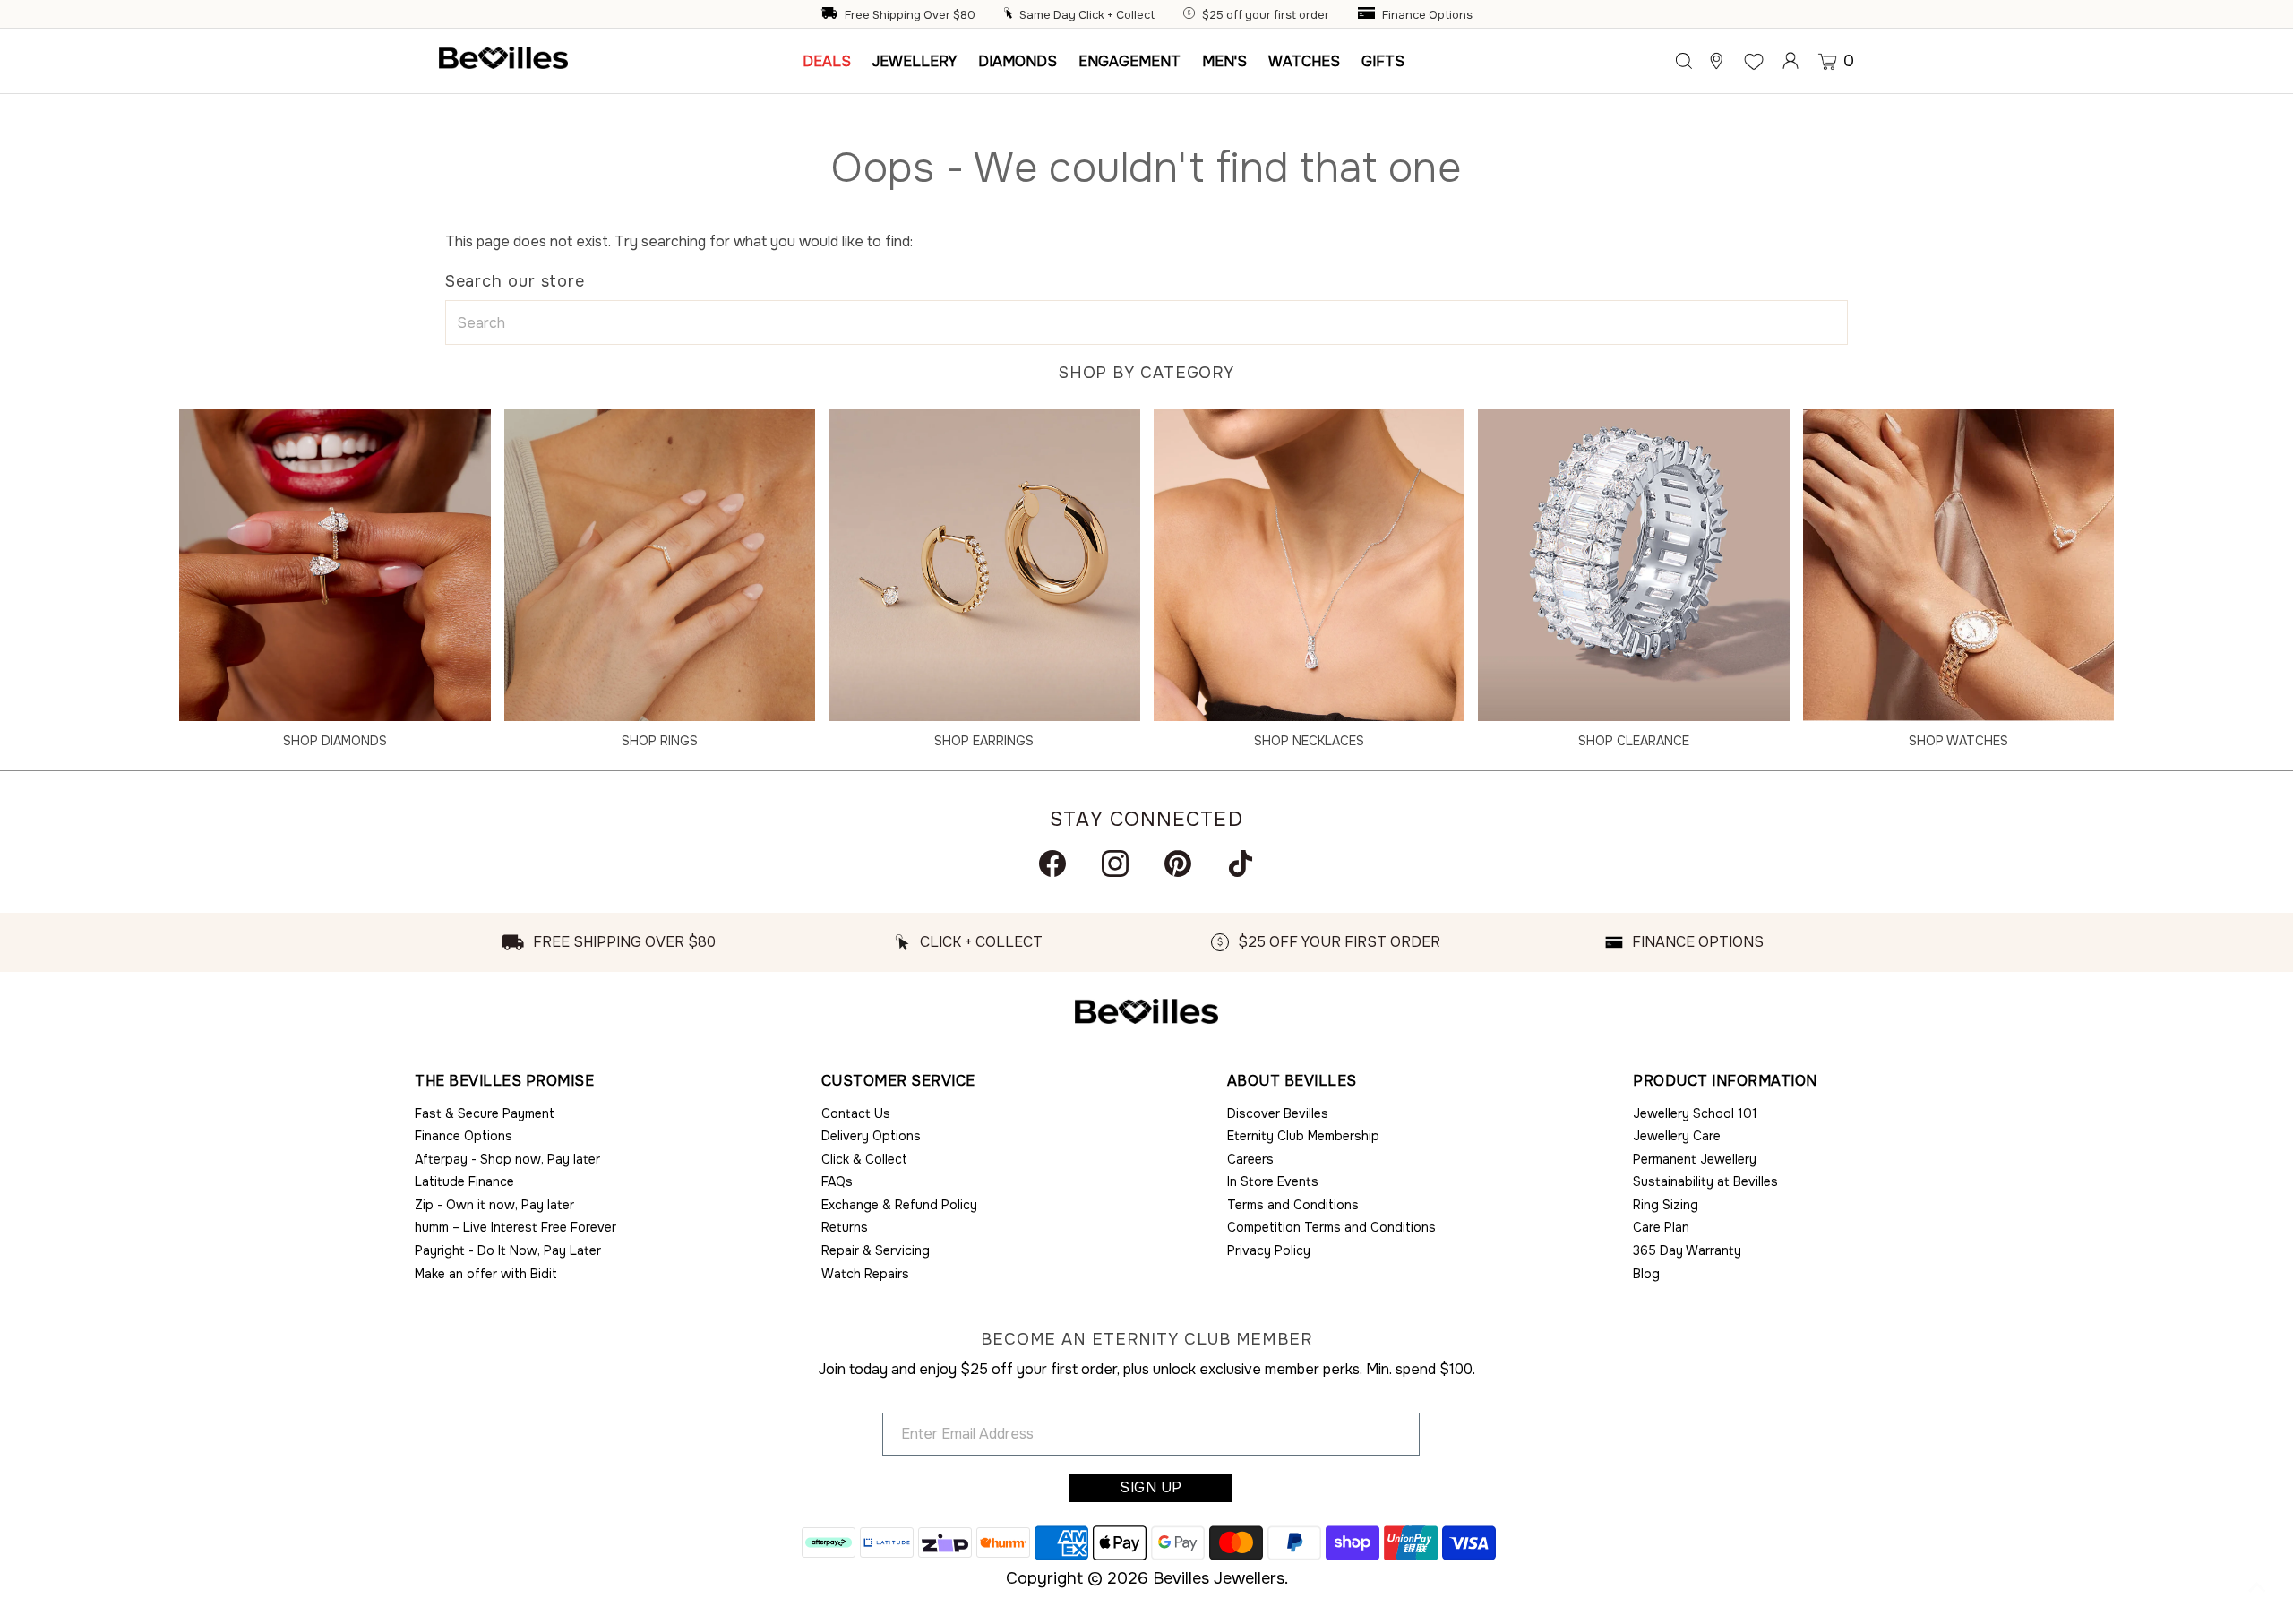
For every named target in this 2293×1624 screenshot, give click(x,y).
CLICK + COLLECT (981, 942)
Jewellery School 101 (1695, 1113)
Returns (845, 1227)
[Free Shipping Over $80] (831, 15)
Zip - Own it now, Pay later (494, 1205)
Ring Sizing (1666, 1205)
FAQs (837, 1181)
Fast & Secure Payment (485, 1113)
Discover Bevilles (1278, 1113)
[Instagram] (1115, 864)
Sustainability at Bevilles (1705, 1181)
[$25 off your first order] (1191, 15)
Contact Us (856, 1113)
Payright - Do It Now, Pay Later (508, 1250)
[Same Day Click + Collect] (1010, 15)
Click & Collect (864, 1159)
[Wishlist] (1754, 61)
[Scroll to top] (2257, 1588)
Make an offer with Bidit (486, 1274)
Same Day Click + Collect (1087, 15)
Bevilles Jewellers (1219, 1578)
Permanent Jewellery (1695, 1159)
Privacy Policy (1269, 1250)
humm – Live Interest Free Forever (515, 1227)
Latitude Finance (464, 1181)
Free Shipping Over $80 (910, 15)
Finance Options (1427, 15)
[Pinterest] (1178, 864)
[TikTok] (1241, 864)
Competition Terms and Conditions (1331, 1227)
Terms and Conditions (1293, 1205)
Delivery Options (871, 1136)
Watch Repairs (865, 1274)
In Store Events (1273, 1181)
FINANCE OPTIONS (1698, 942)
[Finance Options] (1369, 15)
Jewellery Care (1677, 1136)
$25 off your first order (1266, 15)
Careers (1250, 1159)
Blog (1646, 1274)
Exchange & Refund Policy (899, 1205)
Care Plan (1661, 1227)
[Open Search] (1684, 61)
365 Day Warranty (1687, 1250)
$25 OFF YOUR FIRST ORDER (1339, 942)
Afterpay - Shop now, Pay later (507, 1159)
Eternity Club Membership (1303, 1136)
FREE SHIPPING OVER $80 (624, 942)
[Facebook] (1052, 864)
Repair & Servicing (876, 1250)
